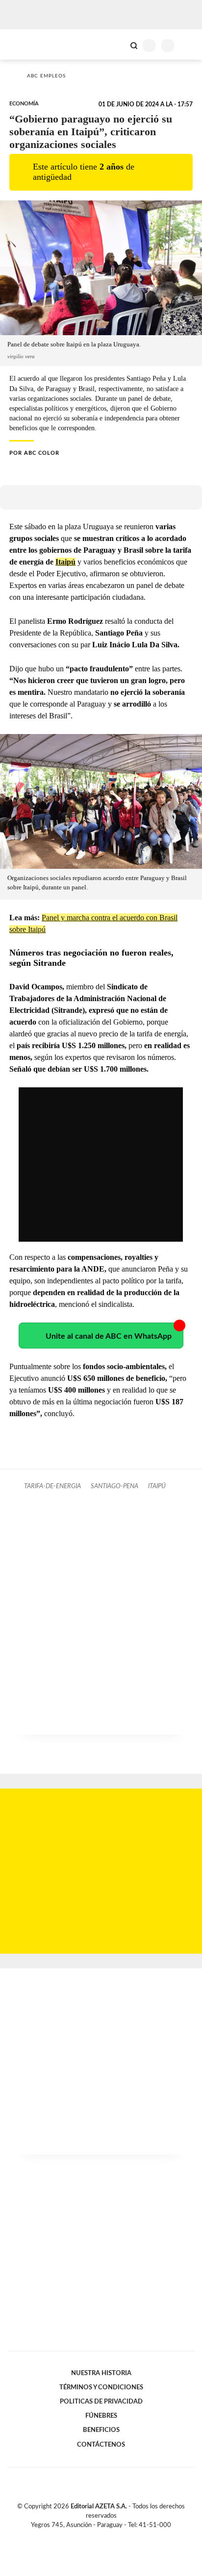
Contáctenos (101, 2445)
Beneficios (101, 2430)
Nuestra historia (101, 2373)
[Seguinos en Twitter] (97, 2536)
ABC (26, 44)
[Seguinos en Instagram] (118, 2536)
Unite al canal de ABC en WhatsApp (109, 1336)
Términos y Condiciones (101, 2387)
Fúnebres (101, 2416)
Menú (189, 45)
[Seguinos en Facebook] (87, 2536)
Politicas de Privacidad (101, 2402)
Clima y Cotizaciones (117, 45)
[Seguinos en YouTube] (107, 2536)
